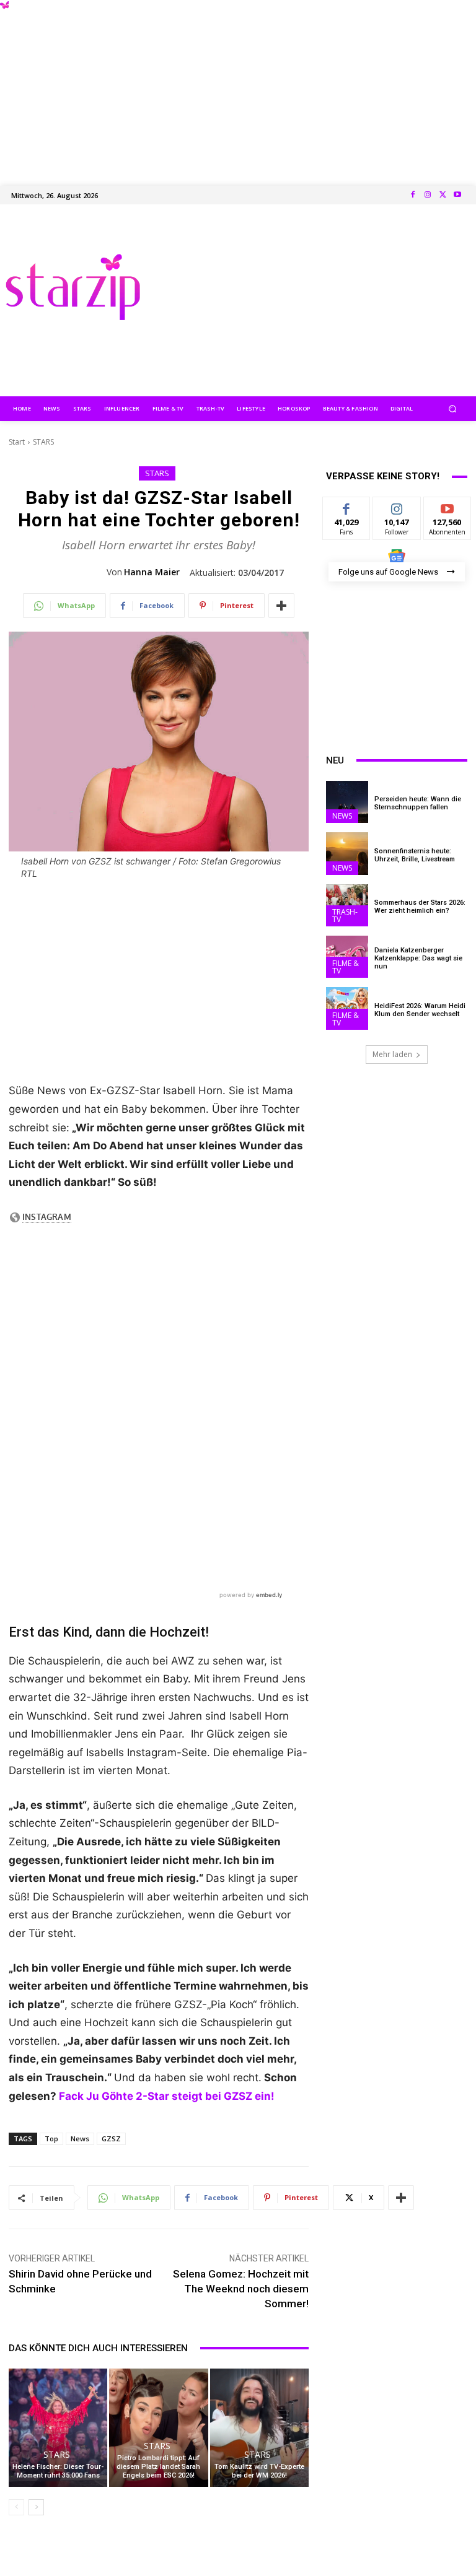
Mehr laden (392, 1054)
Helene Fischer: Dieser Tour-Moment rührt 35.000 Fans (58, 2471)
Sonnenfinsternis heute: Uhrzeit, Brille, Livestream (415, 855)
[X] (443, 195)
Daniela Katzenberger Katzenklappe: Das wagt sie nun (418, 958)
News (80, 2139)
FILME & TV (346, 967)
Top (51, 2139)
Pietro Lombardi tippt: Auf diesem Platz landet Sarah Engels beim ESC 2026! (158, 2467)
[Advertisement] (238, 87)
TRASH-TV (345, 916)
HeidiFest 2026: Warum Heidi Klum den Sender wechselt (420, 1010)
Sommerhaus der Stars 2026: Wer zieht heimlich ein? (420, 907)
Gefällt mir (347, 511)
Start (17, 442)
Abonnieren (448, 506)
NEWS (342, 816)
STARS (43, 442)
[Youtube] (457, 195)
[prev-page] (16, 2507)
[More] (281, 606)
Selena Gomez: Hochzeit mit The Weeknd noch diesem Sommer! (241, 2289)
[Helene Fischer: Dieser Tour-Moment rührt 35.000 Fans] (58, 2428)
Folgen (397, 506)
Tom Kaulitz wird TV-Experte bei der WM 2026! (259, 2471)
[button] (453, 408)
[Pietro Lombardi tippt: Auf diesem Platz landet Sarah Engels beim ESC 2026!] (158, 2428)
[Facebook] (413, 195)
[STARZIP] (73, 287)
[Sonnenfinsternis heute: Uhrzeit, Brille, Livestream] (347, 853)
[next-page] (36, 2507)
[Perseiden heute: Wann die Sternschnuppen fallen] (347, 802)
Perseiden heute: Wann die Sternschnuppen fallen (418, 803)
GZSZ (111, 2139)
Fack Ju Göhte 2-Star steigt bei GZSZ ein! (167, 2096)
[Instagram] (428, 195)
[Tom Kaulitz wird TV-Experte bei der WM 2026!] (259, 2428)
